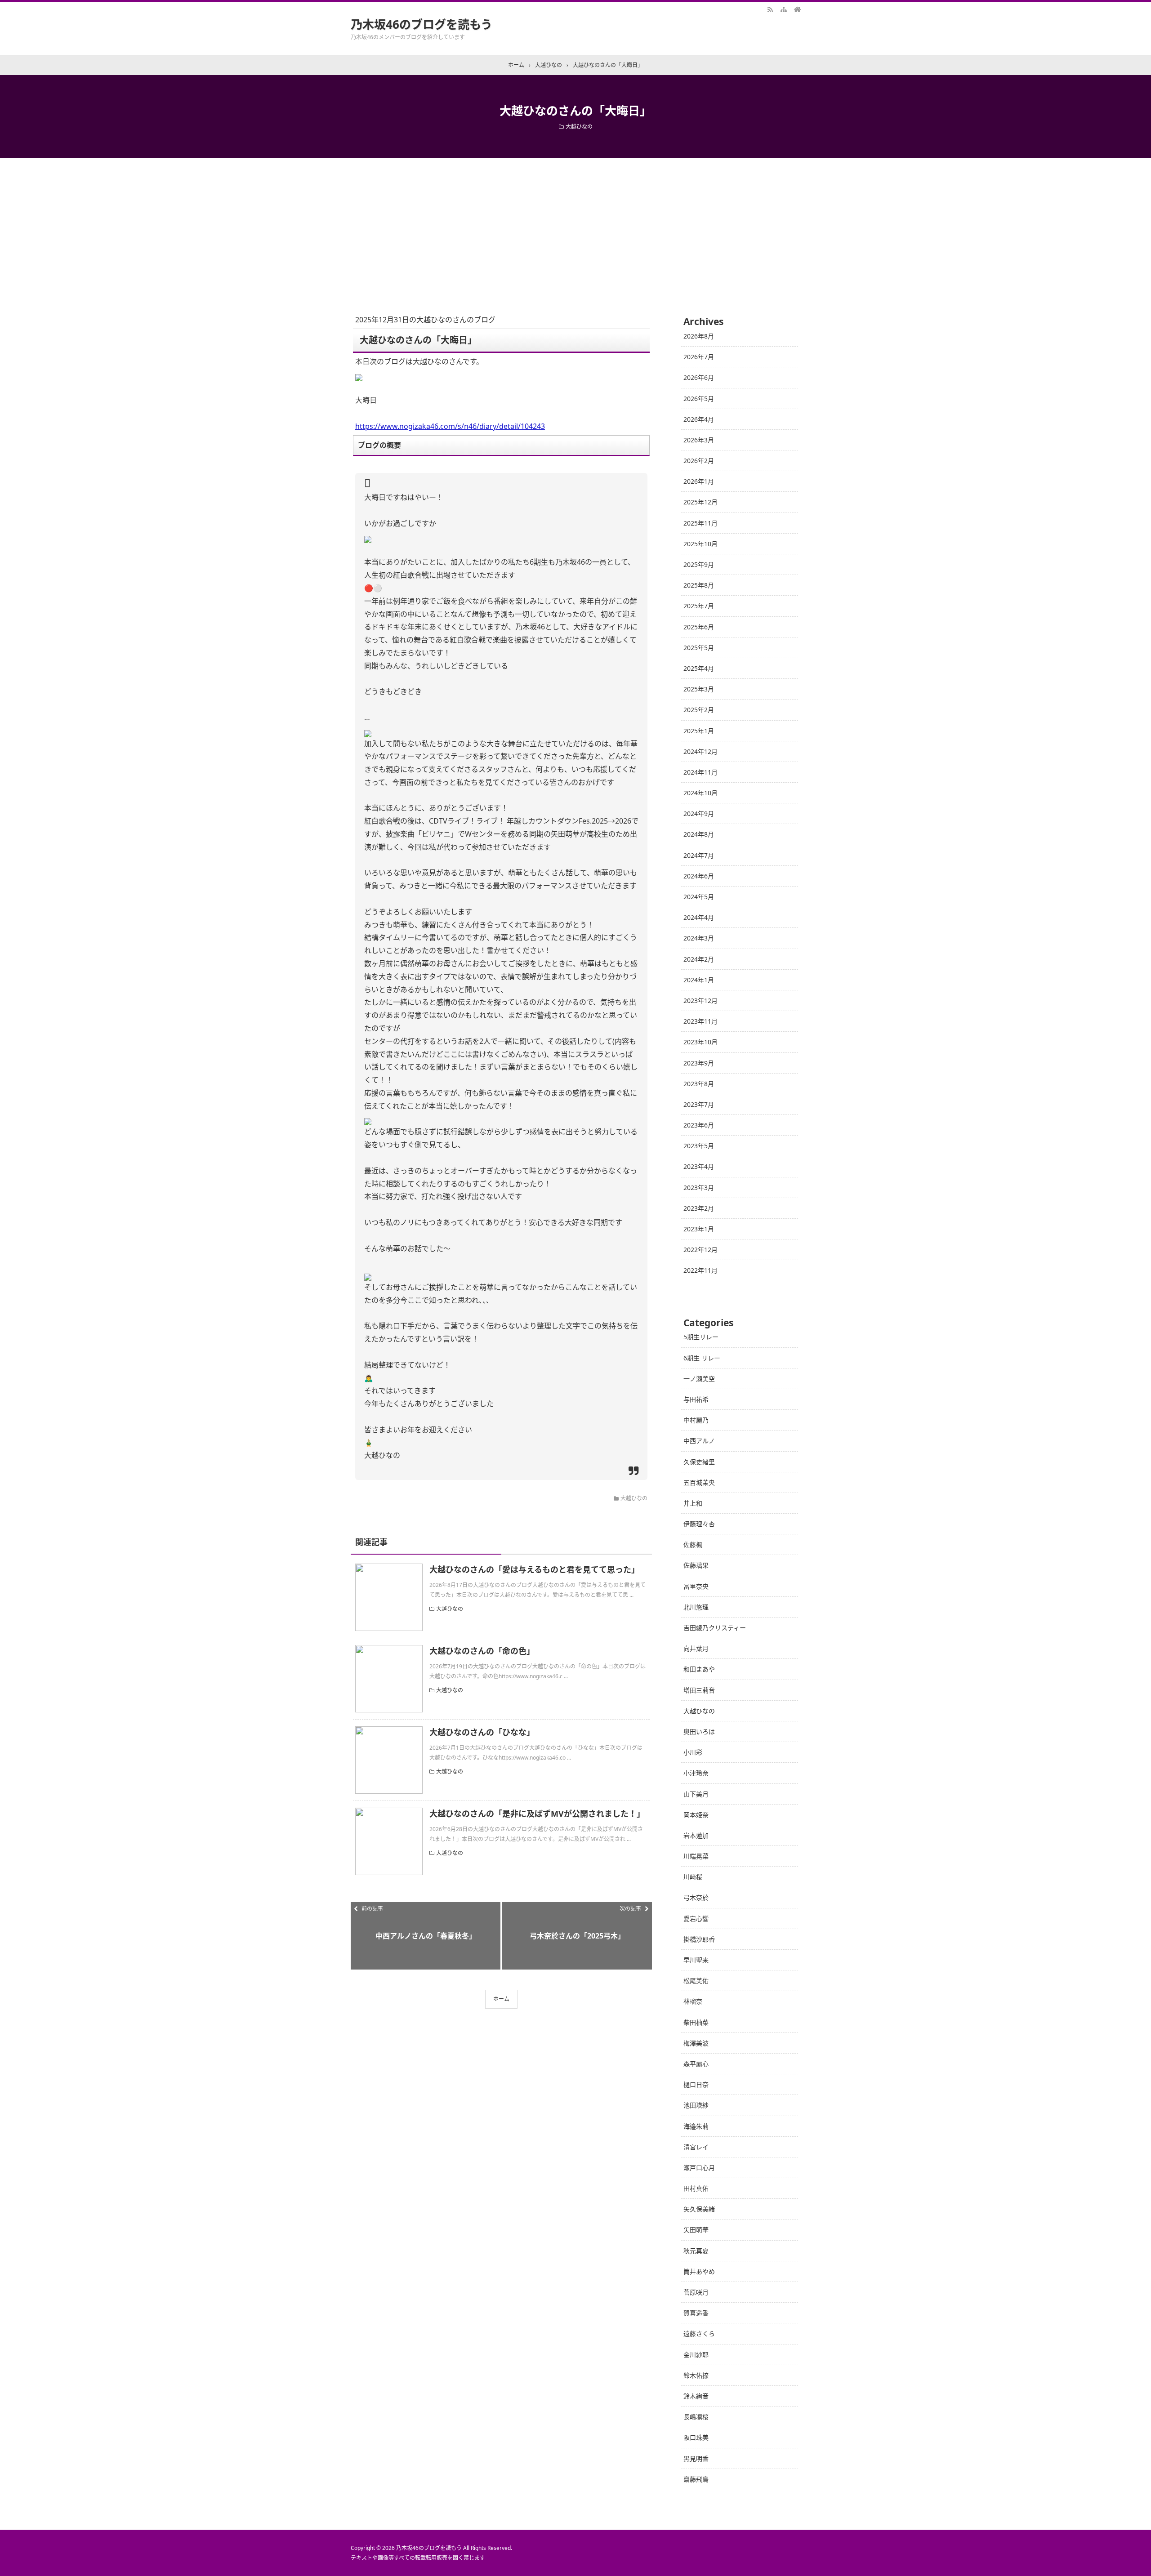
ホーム (501, 1999)
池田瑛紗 (696, 2105)
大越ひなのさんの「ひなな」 (482, 1732)
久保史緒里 (699, 1462)
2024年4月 (699, 917)
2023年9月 (699, 1063)
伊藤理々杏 (699, 1524)
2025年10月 (700, 544)
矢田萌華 (696, 2230)
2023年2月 (699, 1208)
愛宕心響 (696, 1919)
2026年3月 (699, 440)
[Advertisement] (575, 226)
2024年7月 (699, 855)
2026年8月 (699, 336)
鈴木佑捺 (696, 2375)
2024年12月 (700, 751)
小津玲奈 (696, 1773)
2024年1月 (699, 980)
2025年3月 (699, 689)
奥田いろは (699, 1731)
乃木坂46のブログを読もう (422, 24)
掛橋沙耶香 (699, 1939)
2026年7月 (699, 357)
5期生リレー (701, 1337)
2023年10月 (700, 1042)
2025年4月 (699, 668)
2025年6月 (699, 627)
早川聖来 (696, 1960)
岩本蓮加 (696, 1835)
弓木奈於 (696, 1897)
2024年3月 (699, 938)
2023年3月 (699, 1188)
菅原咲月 (696, 2292)
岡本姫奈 (696, 1815)
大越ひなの (579, 127)
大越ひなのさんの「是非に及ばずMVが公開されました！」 (537, 1814)
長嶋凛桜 (696, 2417)
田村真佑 (696, 2188)
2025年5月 (699, 648)
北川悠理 (696, 1607)
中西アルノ (699, 1441)
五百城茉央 (699, 1482)
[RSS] (770, 9)
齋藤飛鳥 (696, 2479)
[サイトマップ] (784, 9)
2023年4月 (699, 1166)
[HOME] (797, 9)
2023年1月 (699, 1229)
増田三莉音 (699, 1690)
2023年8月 (699, 1084)
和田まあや (699, 1669)
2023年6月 (699, 1125)
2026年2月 (699, 461)
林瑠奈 (693, 2001)
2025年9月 (699, 564)
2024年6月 (699, 876)
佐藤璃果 (696, 1565)
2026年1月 (699, 481)
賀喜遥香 (696, 2313)
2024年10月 (700, 793)
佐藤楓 (693, 1544)
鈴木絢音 (696, 2396)
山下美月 (696, 1794)
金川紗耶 (696, 2355)
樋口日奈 (696, 2084)
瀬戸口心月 (699, 2168)
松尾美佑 (696, 1981)
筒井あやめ (699, 2271)
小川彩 (693, 1752)
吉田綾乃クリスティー (715, 1628)
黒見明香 (696, 2458)
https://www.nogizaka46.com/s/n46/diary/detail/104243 (450, 426)
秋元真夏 (696, 2251)
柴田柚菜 (696, 2022)
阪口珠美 (696, 2437)
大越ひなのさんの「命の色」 (482, 1651)
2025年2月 (699, 710)
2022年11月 (700, 1270)
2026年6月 (699, 377)
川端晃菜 (696, 1856)
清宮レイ (696, 2147)
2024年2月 (699, 959)
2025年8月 (699, 585)
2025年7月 (699, 606)
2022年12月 (700, 1250)
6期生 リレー (702, 1358)
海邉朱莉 (696, 2126)
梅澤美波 (696, 2043)
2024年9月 (699, 813)
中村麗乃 (696, 1420)
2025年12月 (700, 502)
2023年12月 (700, 1001)
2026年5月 (699, 399)
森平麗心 (696, 2064)
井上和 (693, 1503)
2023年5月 (699, 1146)
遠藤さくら (699, 2333)
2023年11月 (700, 1021)
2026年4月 (699, 419)
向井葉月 (696, 1648)
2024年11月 (700, 772)
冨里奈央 (696, 1586)
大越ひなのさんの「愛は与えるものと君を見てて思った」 (534, 1569)
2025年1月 (699, 731)
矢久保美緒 (699, 2209)
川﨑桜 (693, 1877)
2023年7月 (699, 1104)
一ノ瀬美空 (699, 1379)
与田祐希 (696, 1399)
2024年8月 (699, 834)
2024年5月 (699, 897)
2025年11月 (700, 523)
